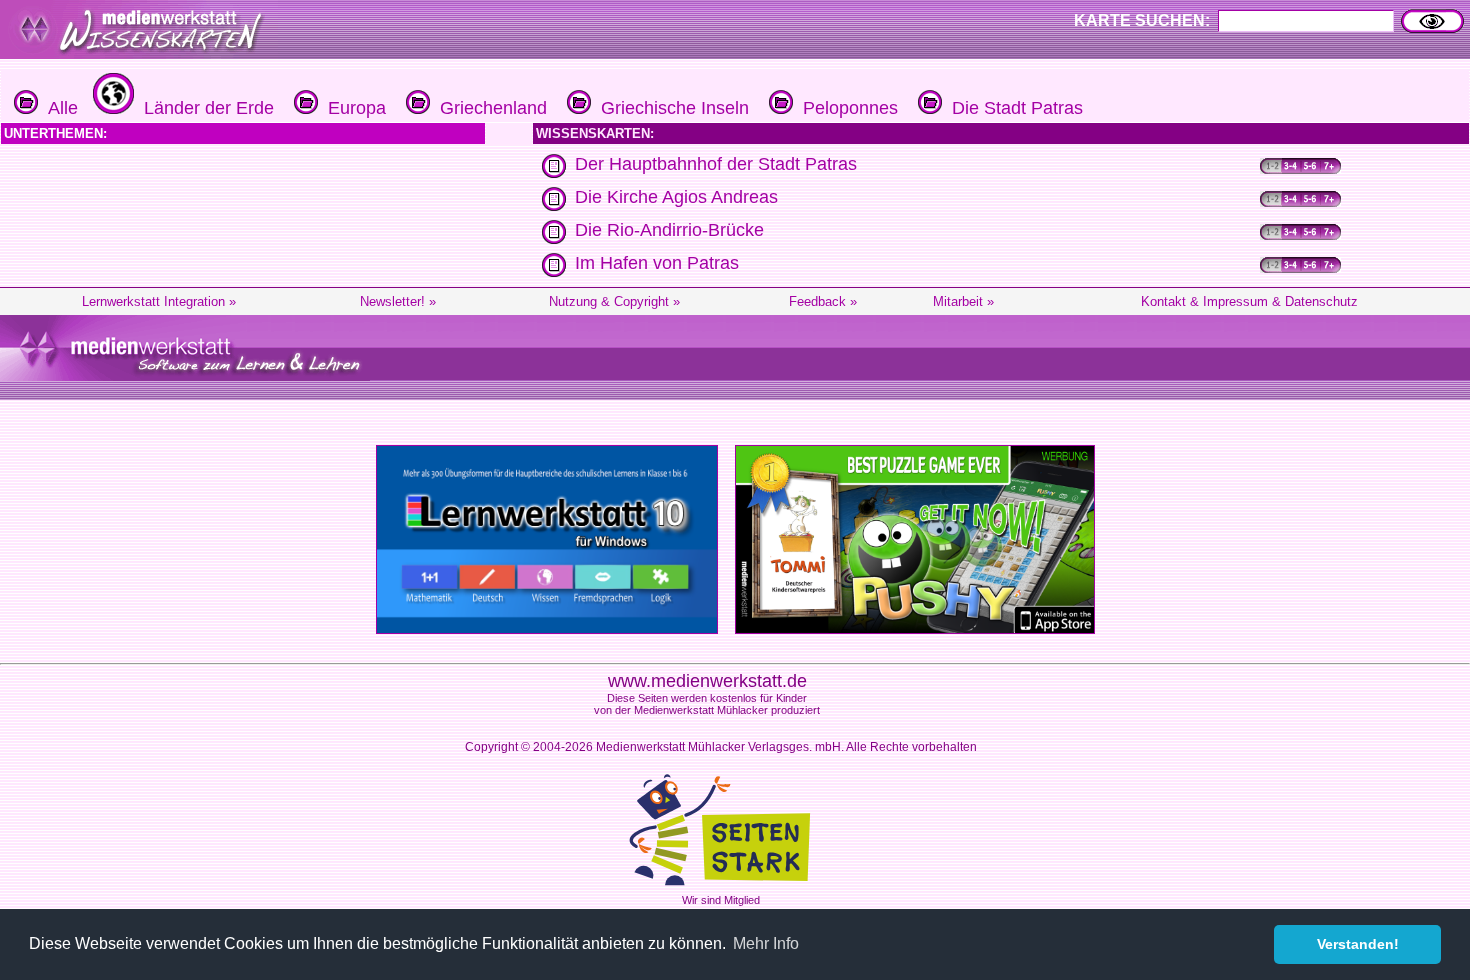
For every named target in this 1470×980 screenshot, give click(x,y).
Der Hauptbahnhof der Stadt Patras (716, 164)
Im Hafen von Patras (657, 263)
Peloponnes (845, 108)
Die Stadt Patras (1012, 108)
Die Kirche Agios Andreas (676, 197)
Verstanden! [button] (1358, 944)
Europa (352, 108)
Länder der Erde (204, 108)
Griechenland (488, 108)
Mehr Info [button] (766, 943)
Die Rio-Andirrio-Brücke (669, 230)
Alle (58, 108)
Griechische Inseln (670, 108)
